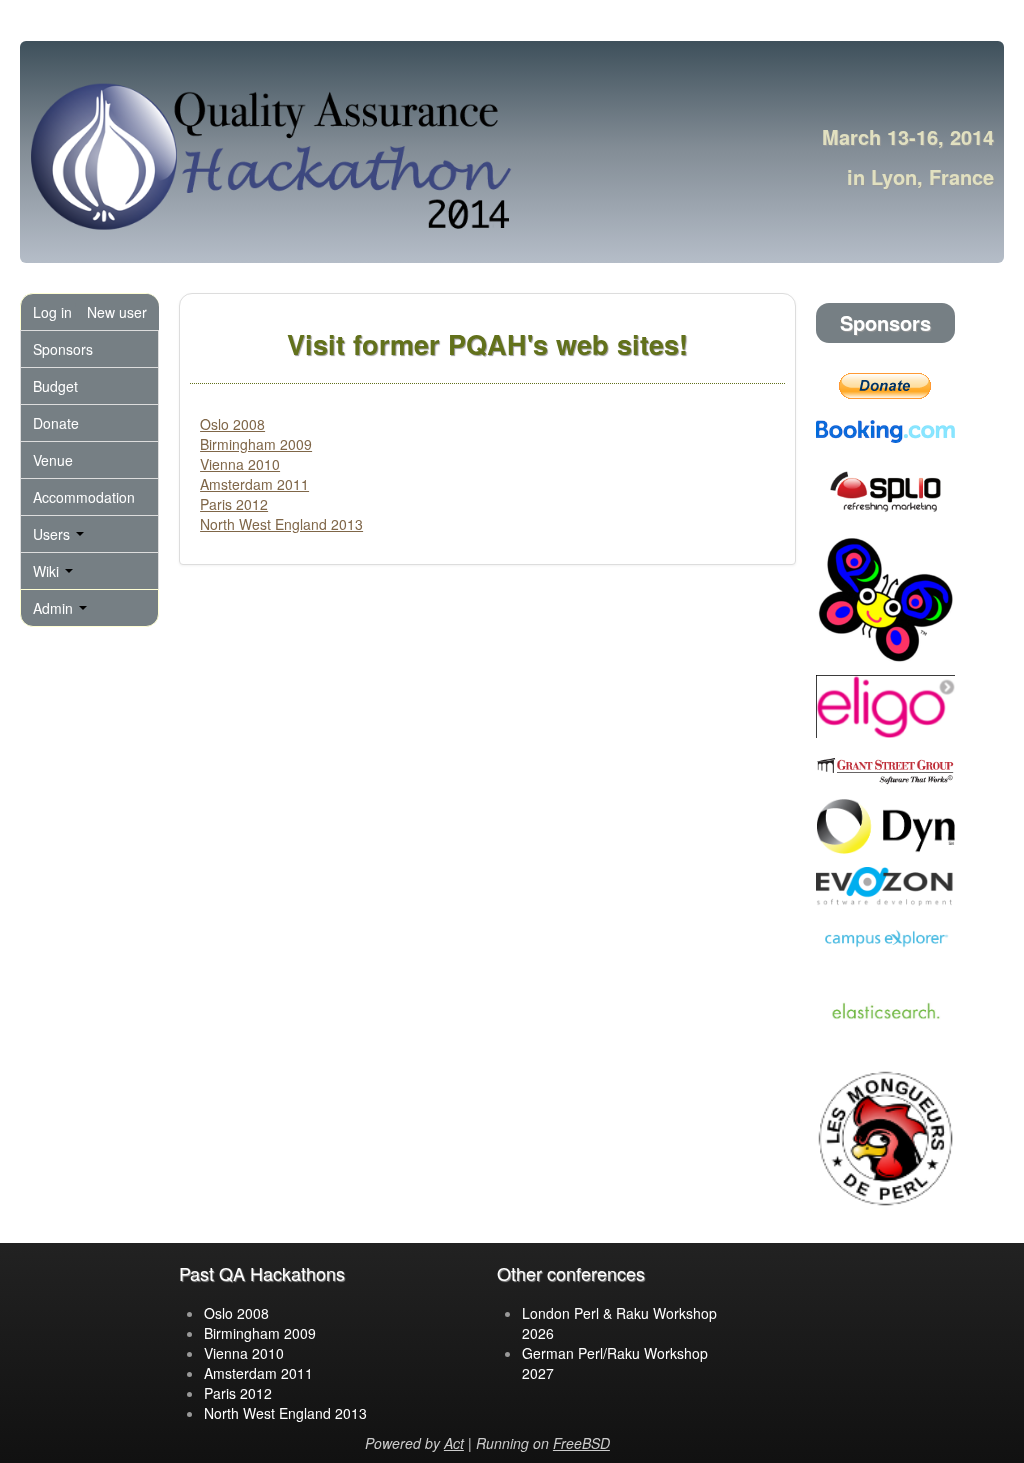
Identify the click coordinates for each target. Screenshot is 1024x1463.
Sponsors (63, 349)
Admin (55, 608)
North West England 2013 (281, 524)
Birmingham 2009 (256, 444)
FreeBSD (581, 1443)
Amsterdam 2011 (254, 484)
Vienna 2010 (240, 464)
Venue (53, 460)
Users (53, 534)
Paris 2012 (234, 504)
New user (117, 312)
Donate (56, 423)
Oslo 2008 (232, 424)
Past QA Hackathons (262, 1273)
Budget (55, 386)
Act (454, 1443)
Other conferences (571, 1273)
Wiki (48, 571)
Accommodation (84, 497)
